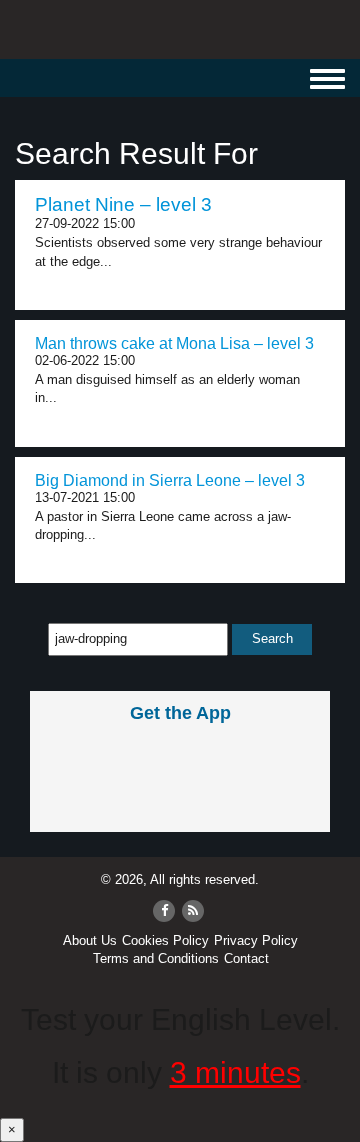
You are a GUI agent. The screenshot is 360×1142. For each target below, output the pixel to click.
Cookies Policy (165, 940)
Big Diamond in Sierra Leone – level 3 (170, 480)
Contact (246, 958)
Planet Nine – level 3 (123, 204)
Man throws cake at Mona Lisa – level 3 (174, 343)
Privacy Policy (256, 940)
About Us (90, 940)
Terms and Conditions (156, 958)
